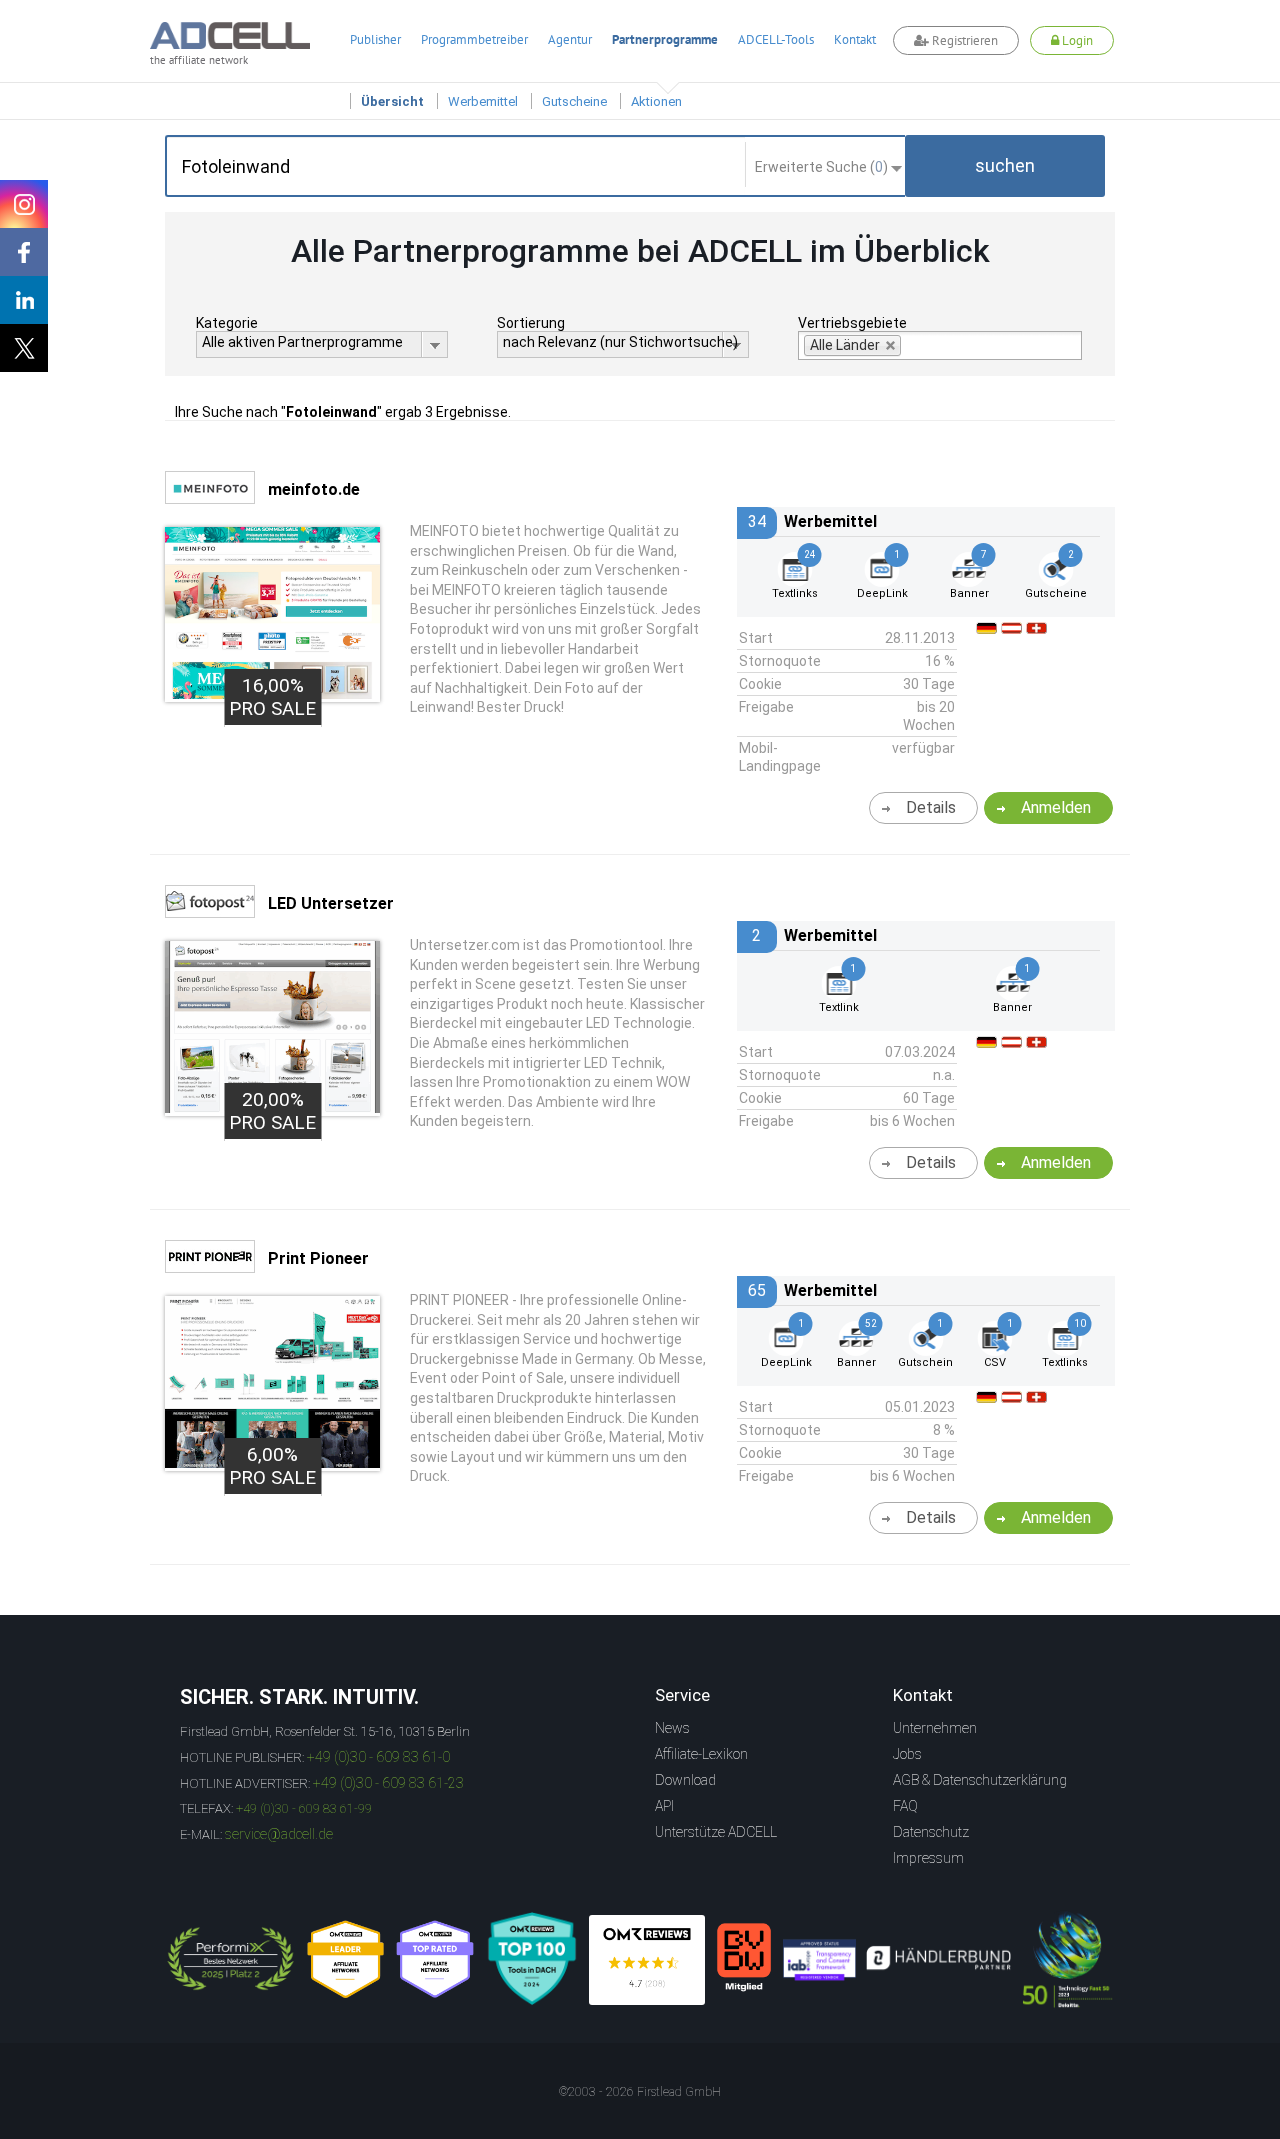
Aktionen (656, 101)
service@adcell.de (279, 1834)
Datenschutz (931, 1832)
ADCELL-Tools (776, 39)
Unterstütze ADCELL (716, 1832)
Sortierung (531, 323)
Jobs (907, 1754)
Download (685, 1780)
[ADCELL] (647, 1960)
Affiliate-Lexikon (701, 1754)
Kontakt (855, 39)
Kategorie (227, 323)
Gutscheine (574, 101)
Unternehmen (935, 1728)
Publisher (375, 39)
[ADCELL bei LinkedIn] (24, 300)
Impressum (928, 1858)
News (672, 1728)
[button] (1005, 166)
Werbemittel (483, 101)
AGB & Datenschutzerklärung (980, 1780)
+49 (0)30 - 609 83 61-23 (388, 1783)
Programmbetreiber (474, 39)
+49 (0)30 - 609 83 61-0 (378, 1757)
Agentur (570, 39)
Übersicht (392, 101)
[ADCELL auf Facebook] (24, 252)
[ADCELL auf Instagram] (24, 204)
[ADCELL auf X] (24, 348)
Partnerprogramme (665, 39)
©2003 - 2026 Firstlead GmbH (640, 2092)
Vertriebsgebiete (852, 323)
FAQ (905, 1806)
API (664, 1806)
